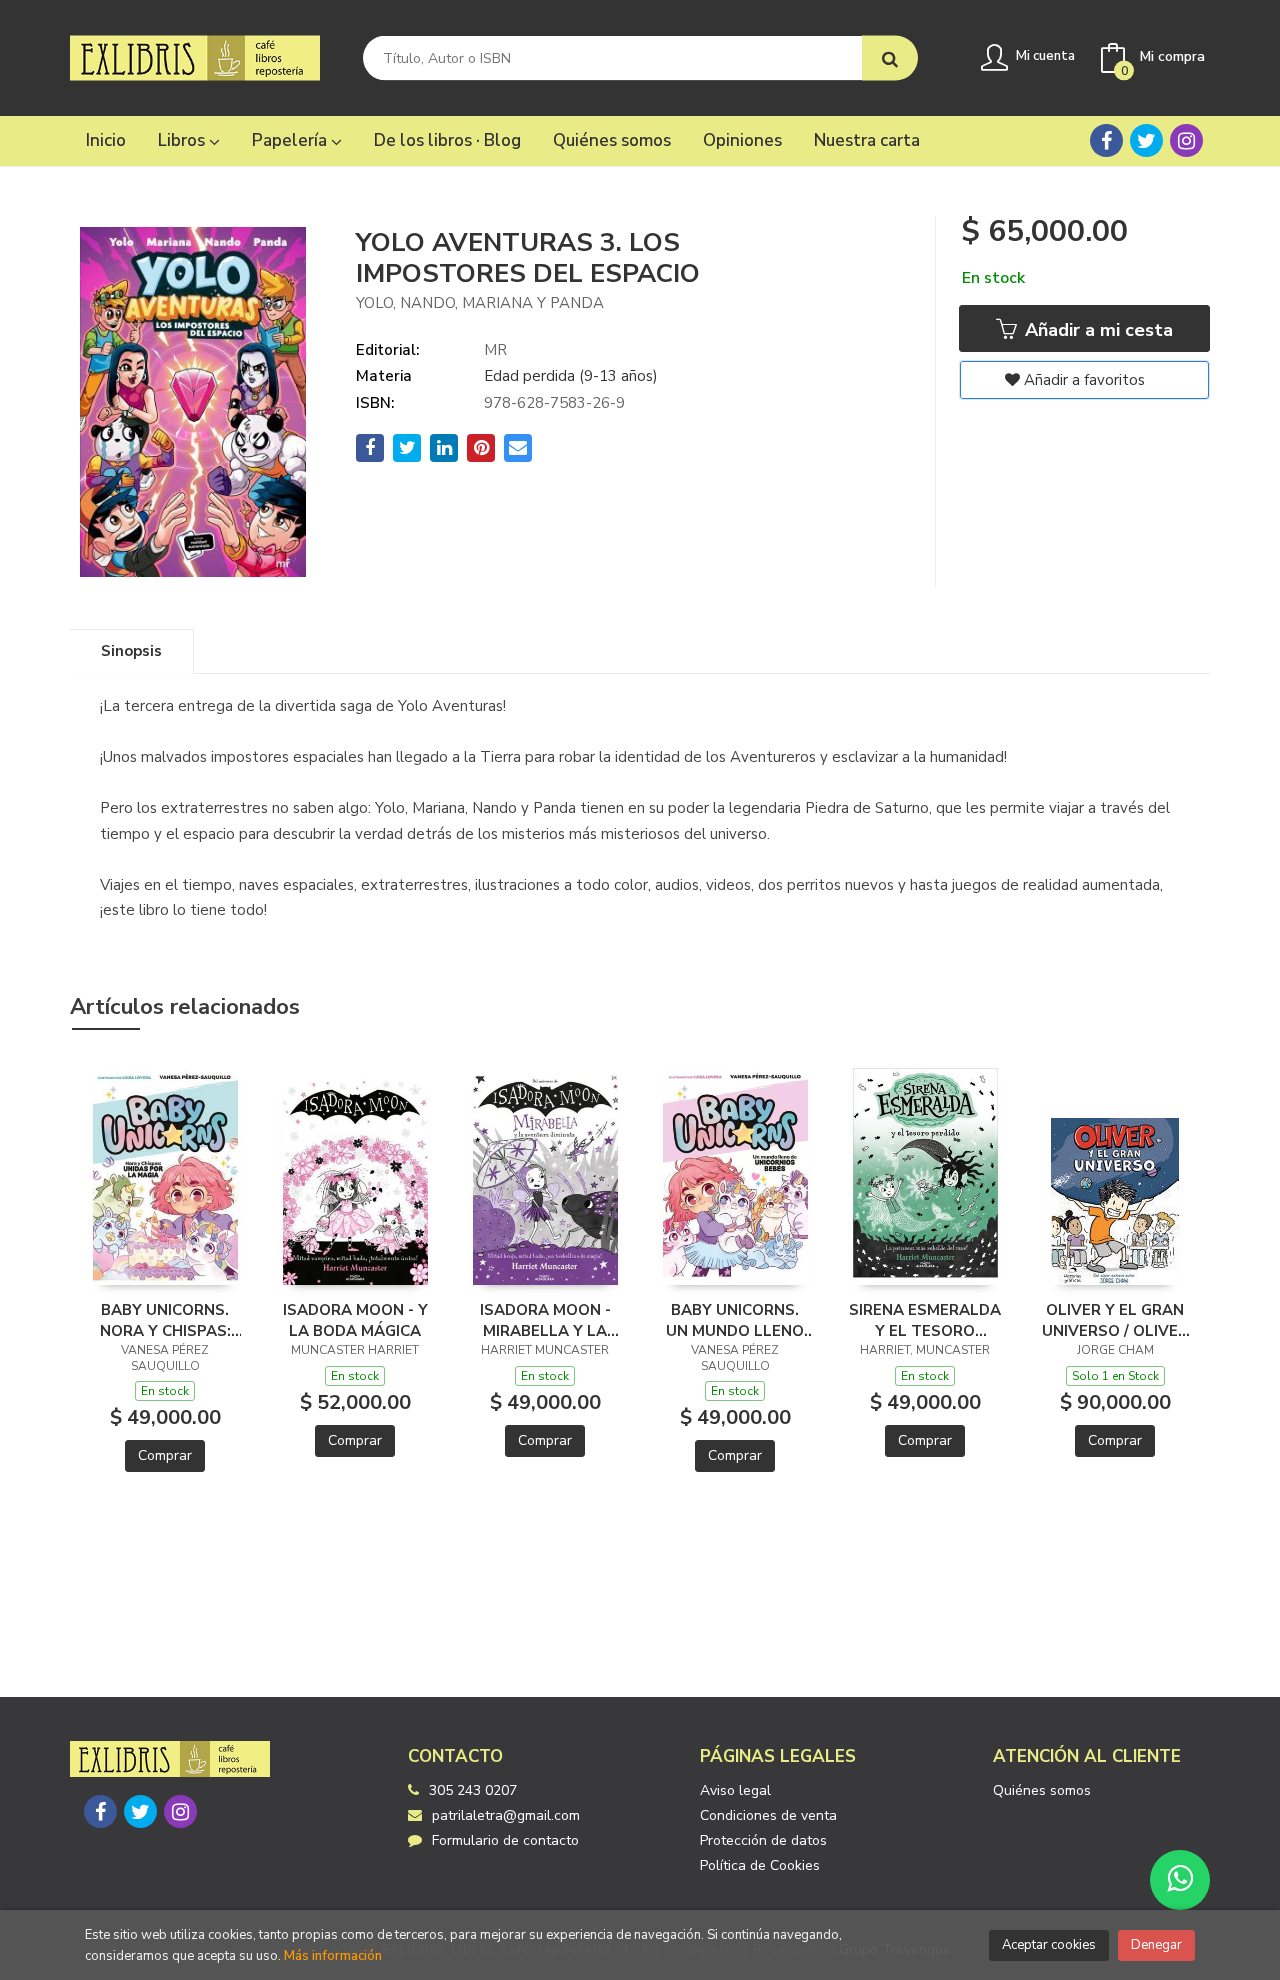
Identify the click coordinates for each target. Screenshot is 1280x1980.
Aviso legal (735, 1790)
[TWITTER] (1146, 140)
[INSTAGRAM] (1186, 140)
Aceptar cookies (1049, 1945)
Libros (183, 140)
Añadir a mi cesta (1096, 330)
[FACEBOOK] (1106, 140)
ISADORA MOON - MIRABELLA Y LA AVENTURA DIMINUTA (545, 1320)
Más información (333, 1956)
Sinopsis (131, 651)
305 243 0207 (473, 1790)
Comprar (165, 1455)
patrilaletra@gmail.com (506, 1815)
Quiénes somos (1042, 1790)
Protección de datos (763, 1840)
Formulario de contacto (505, 1840)
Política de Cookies (760, 1865)
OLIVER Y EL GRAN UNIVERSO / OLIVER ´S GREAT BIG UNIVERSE (1115, 1320)
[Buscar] (890, 58)
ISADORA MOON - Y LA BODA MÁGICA (355, 1320)
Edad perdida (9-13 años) (571, 376)
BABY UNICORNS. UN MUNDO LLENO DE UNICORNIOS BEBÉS (735, 1320)
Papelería (291, 140)
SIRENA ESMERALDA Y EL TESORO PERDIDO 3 (925, 1320)
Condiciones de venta (768, 1815)
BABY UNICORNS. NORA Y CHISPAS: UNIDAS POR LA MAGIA (165, 1320)
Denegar (1156, 1945)
